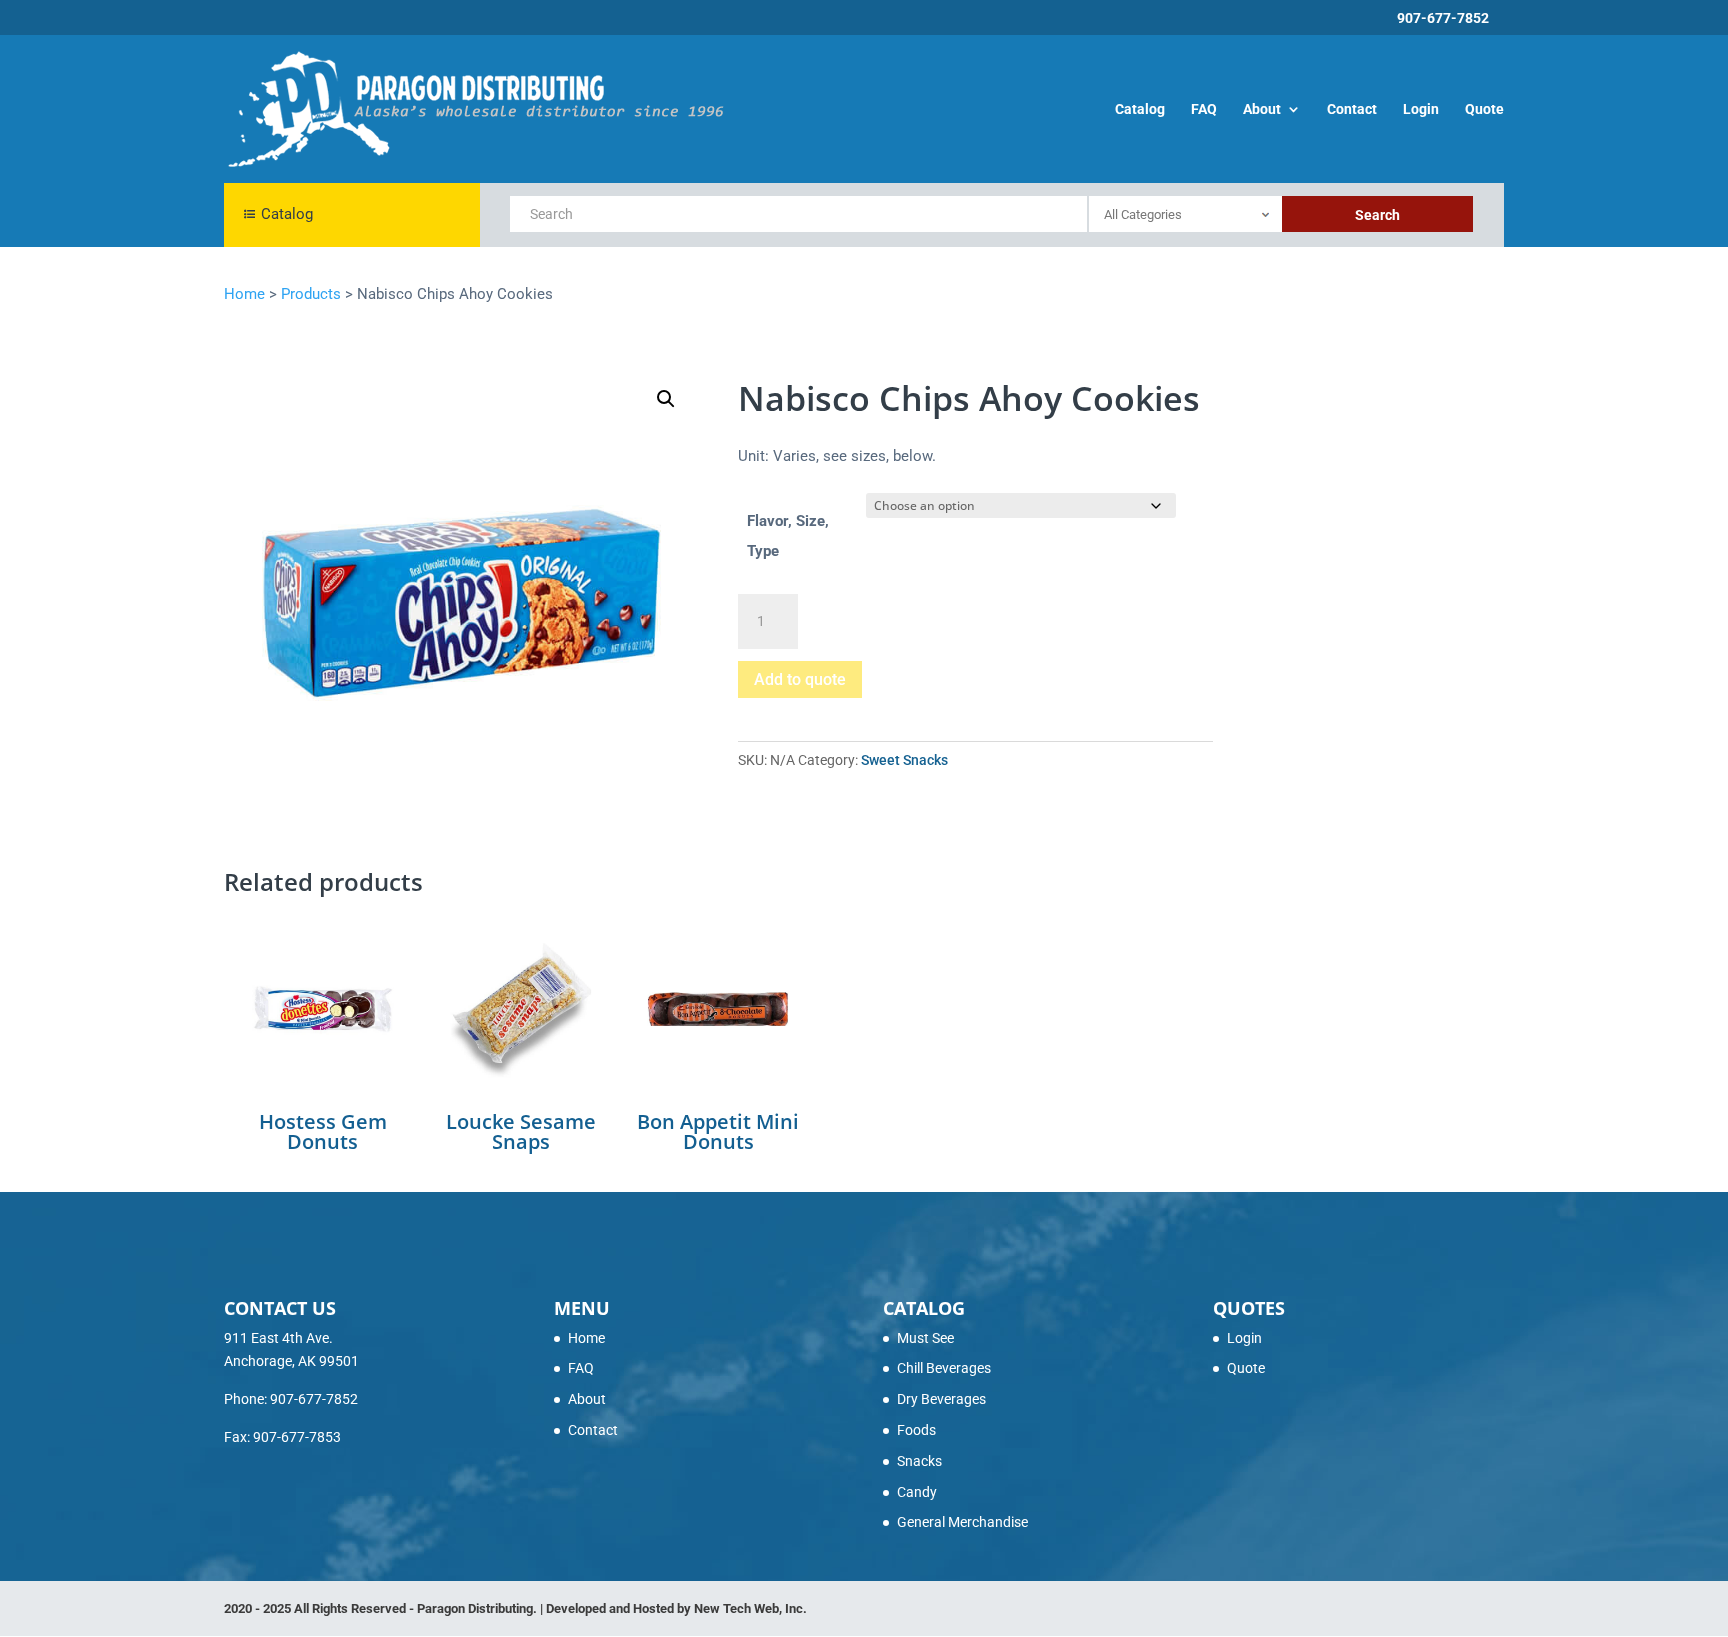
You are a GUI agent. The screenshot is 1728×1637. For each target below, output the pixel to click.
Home (586, 1338)
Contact (1352, 109)
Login (1421, 109)
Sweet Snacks (904, 760)
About (1262, 109)
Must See (925, 1338)
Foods (916, 1430)
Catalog (1140, 109)
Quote (1484, 109)
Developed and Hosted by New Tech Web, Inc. (676, 1608)
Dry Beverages (941, 1399)
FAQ (1204, 109)
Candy (917, 1492)
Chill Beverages (944, 1368)
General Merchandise (962, 1522)
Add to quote (800, 679)
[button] (666, 399)
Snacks (919, 1461)
